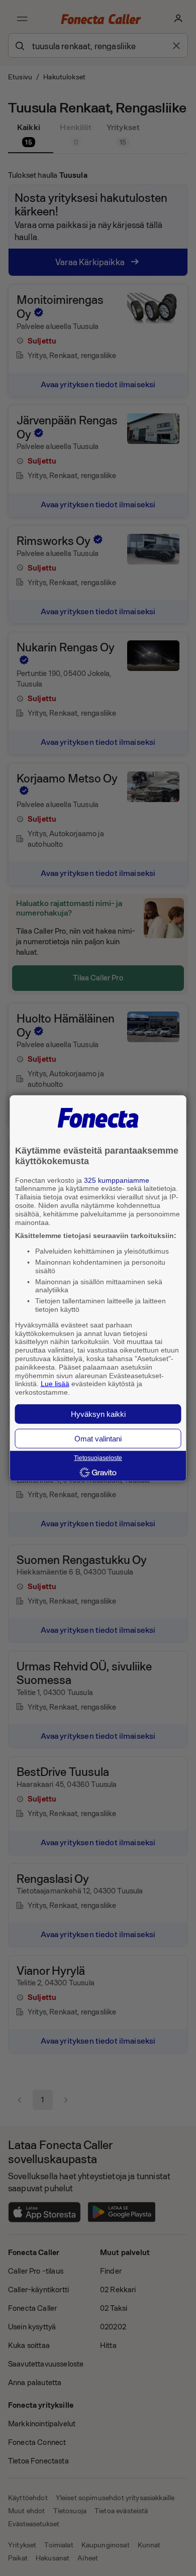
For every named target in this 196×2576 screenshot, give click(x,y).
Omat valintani (98, 1439)
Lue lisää (55, 1384)
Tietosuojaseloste (98, 1458)
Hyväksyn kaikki (98, 1414)
